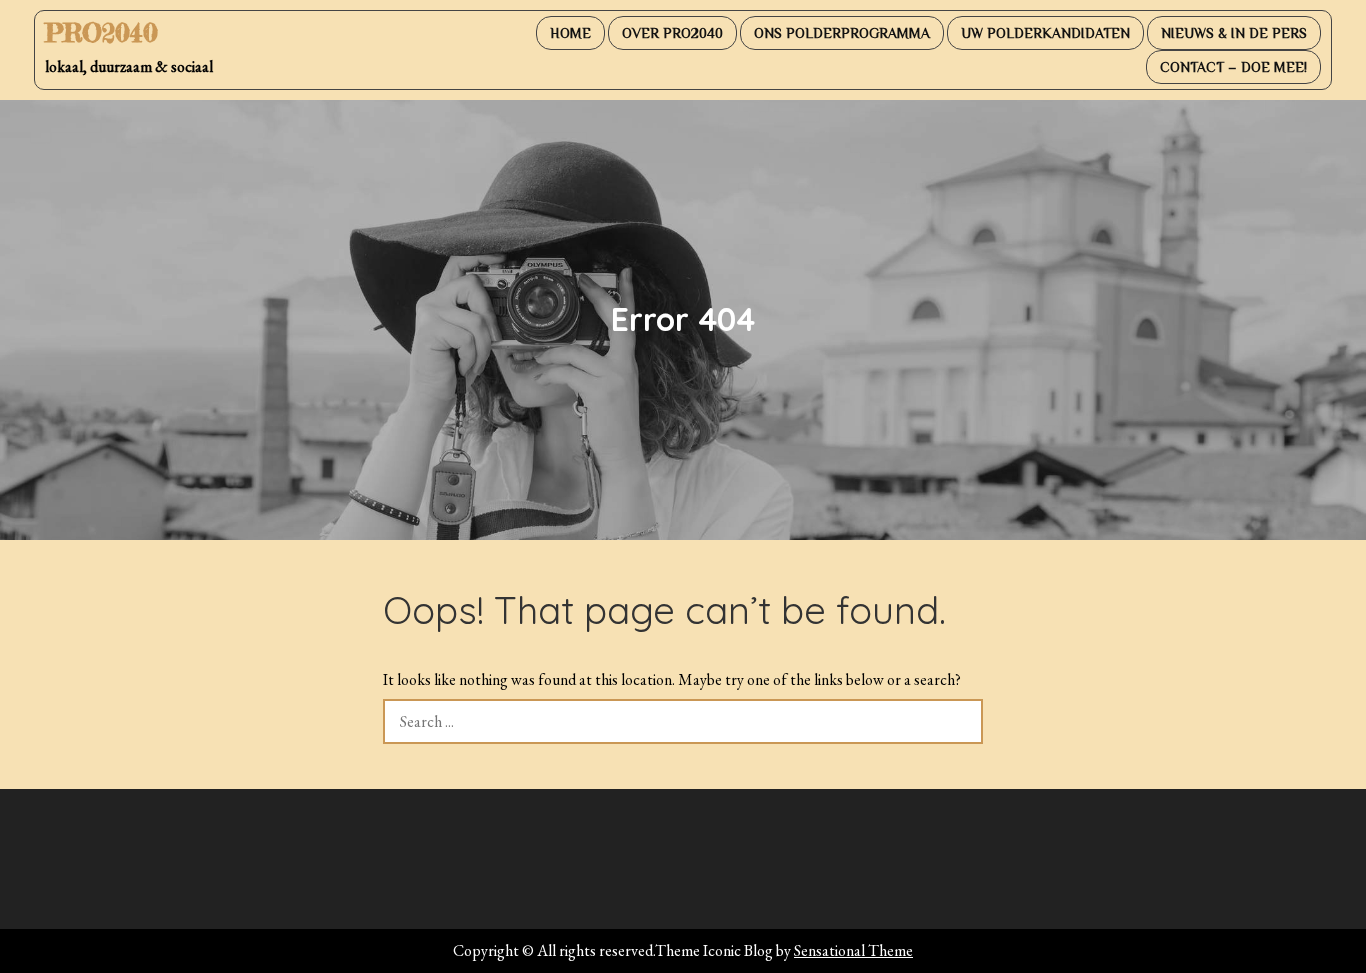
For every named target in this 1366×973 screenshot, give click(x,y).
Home (570, 33)
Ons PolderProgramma (842, 33)
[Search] (960, 721)
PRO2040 (101, 32)
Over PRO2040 (672, 33)
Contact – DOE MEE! (1233, 67)
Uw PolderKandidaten (1045, 33)
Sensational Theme (853, 950)
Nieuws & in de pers (1234, 33)
